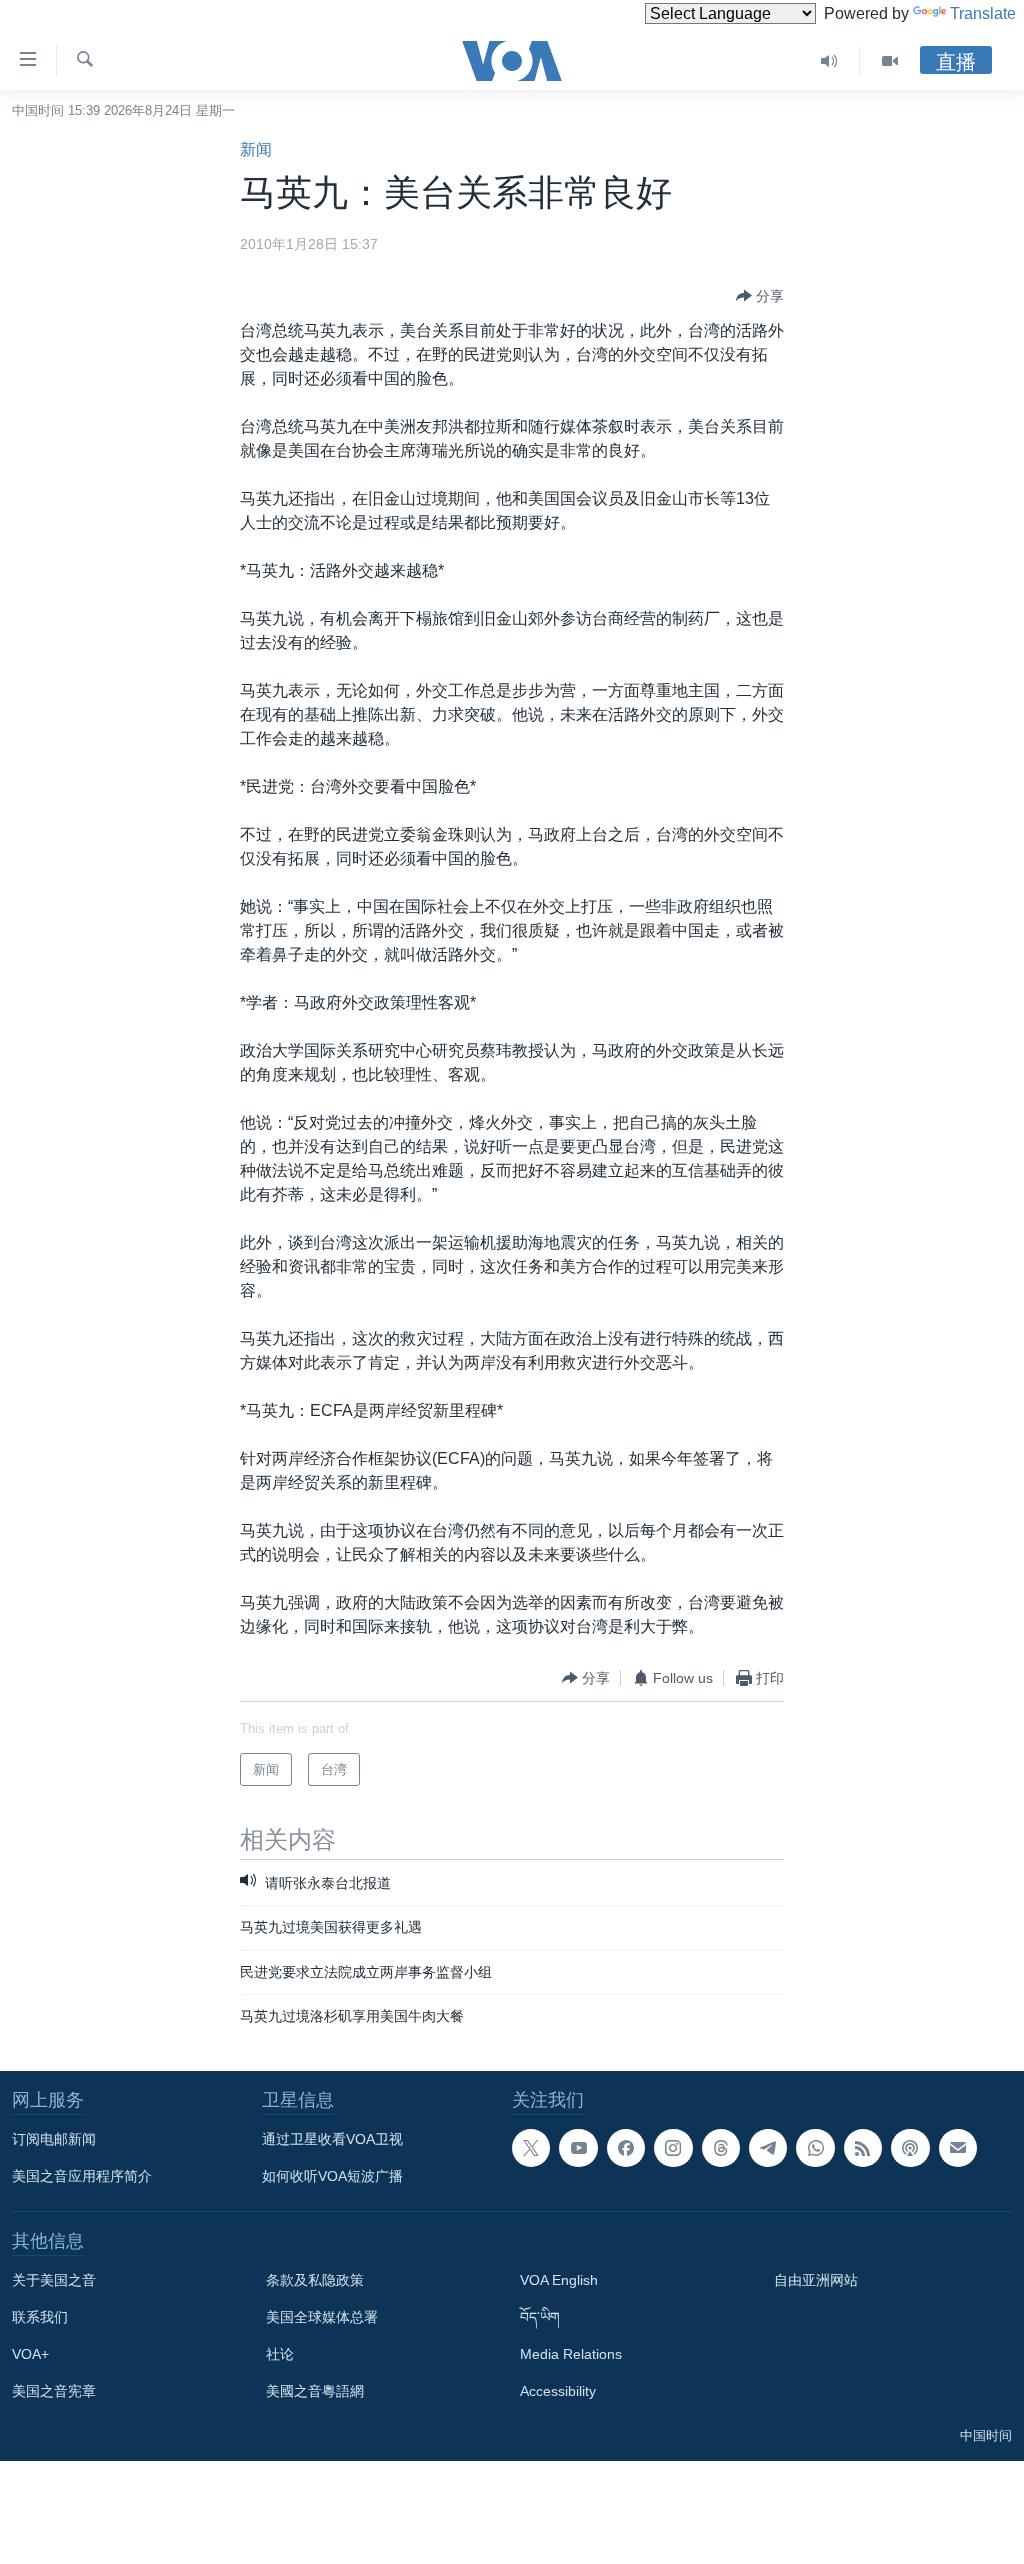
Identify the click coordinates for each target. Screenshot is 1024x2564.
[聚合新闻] (863, 2148)
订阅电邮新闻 (54, 2139)
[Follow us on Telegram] (768, 2148)
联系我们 (40, 2317)
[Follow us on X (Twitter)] (531, 2148)
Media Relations (571, 2354)
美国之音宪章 (54, 2391)
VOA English (559, 2280)
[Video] (890, 61)
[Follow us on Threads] (721, 2148)
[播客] (910, 2148)
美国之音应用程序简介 (82, 2176)
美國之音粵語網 (315, 2391)
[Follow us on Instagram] (673, 2148)
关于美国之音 (54, 2280)
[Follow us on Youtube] (578, 2148)
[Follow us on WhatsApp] (815, 2148)
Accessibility (558, 2391)
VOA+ (30, 2354)
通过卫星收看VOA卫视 (332, 2139)
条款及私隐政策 (315, 2280)
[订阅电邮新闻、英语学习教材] (958, 2148)
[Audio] (829, 61)
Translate (983, 13)
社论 (280, 2354)
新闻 (256, 149)
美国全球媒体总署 (322, 2317)
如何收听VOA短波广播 (332, 2176)
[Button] (760, 296)
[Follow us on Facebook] (626, 2148)
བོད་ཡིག (540, 2317)
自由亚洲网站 (816, 2280)
